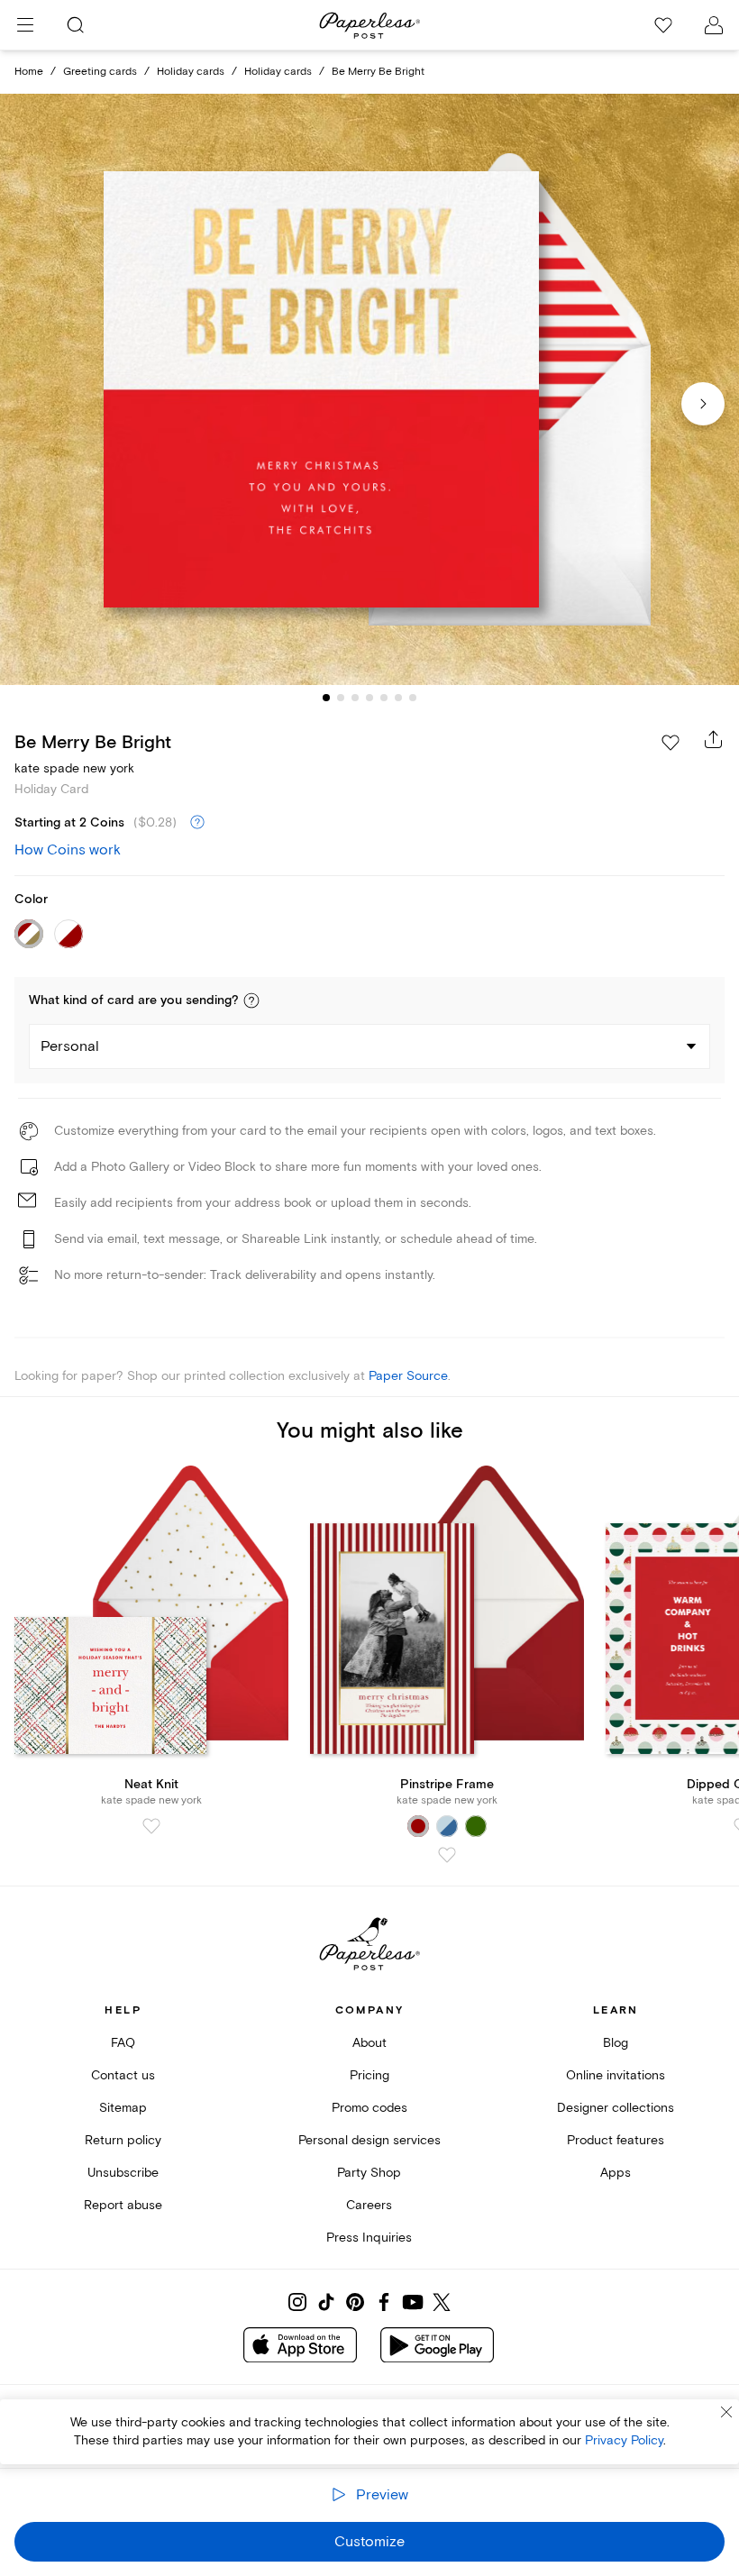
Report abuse (123, 2205)
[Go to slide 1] (326, 698)
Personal (70, 1046)
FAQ (123, 2043)
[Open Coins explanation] (197, 823)
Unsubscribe (123, 2173)
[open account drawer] (714, 25)
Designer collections (616, 2108)
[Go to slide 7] (413, 698)
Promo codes (369, 2108)
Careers (369, 2205)
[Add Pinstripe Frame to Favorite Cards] (447, 1855)
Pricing (369, 2075)
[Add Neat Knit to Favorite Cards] (151, 1826)
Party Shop (369, 2173)
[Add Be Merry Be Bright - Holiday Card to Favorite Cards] (671, 743)
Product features (616, 2140)
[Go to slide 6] (398, 698)
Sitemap (123, 2108)
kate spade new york (74, 768)
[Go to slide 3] (355, 698)
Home (29, 72)
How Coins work (68, 850)
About (369, 2043)
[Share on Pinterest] (355, 2302)
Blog (616, 2043)
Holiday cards (191, 72)
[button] (251, 1000)
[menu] (25, 25)
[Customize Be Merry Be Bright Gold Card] (369, 389)
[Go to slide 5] (384, 698)
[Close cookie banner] (726, 2412)
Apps (616, 2173)
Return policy (123, 2140)
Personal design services (369, 2140)
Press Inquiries (369, 2238)
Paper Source (408, 1376)
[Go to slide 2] (341, 698)
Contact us (123, 2075)
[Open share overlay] (714, 739)
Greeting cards (100, 72)
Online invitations (616, 2075)
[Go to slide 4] (369, 698)
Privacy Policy (624, 2440)
